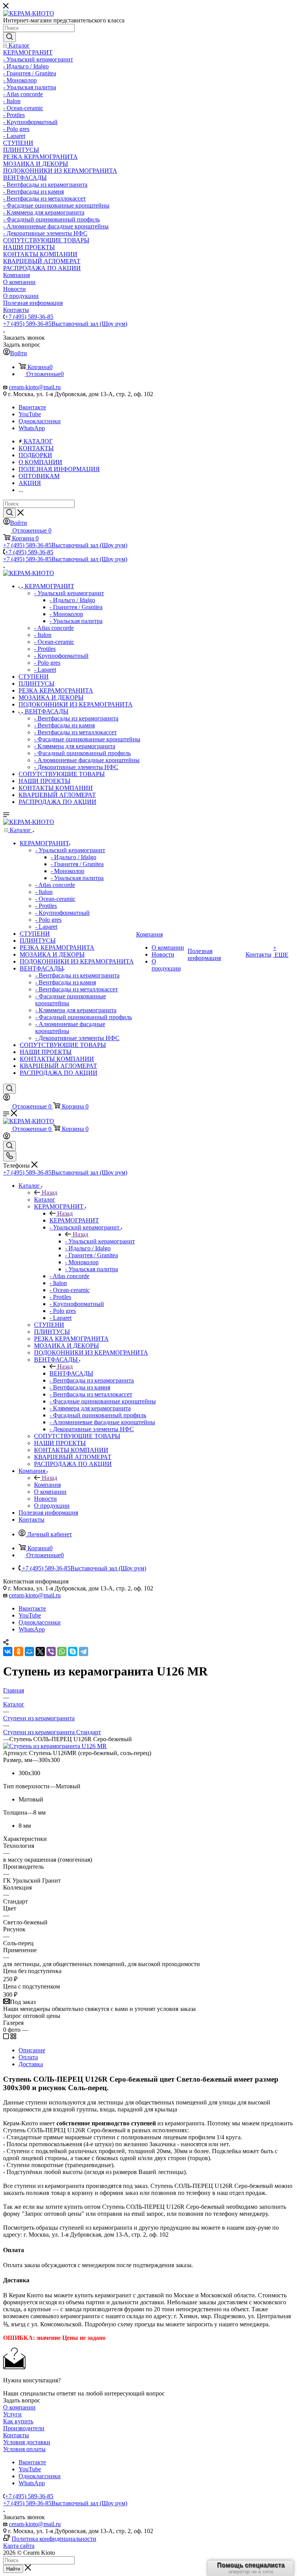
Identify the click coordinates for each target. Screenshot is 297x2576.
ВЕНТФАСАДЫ (71, 1373)
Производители (24, 2428)
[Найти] (9, 37)
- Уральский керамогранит (100, 1241)
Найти (13, 2569)
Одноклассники (40, 421)
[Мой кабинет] (7, 1099)
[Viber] (51, 1652)
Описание (32, 2050)
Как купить (18, 2421)
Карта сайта (19, 2546)
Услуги (12, 2414)
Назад (49, 1193)
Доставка (31, 2064)
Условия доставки (27, 2442)
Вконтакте (32, 407)
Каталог (45, 1199)
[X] (40, 1652)
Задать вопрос (22, 2400)
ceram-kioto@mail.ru (35, 387)
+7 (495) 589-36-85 (29, 317)
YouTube (30, 414)
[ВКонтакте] (8, 1652)
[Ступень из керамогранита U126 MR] (55, 1746)
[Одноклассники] (19, 1652)
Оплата (28, 2057)
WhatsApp (32, 428)
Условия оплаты (24, 2449)
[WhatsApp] (62, 1652)
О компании (19, 2407)
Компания (47, 1485)
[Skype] (73, 1652)
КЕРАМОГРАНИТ (74, 1220)
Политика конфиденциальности (54, 2539)
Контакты (16, 2435)
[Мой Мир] (29, 1652)
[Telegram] (84, 1652)
